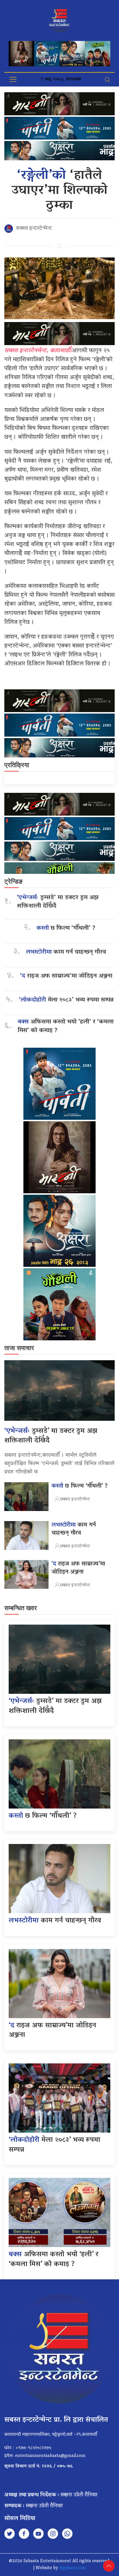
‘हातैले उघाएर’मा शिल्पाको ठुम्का (60, 191)
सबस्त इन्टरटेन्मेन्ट (34, 229)
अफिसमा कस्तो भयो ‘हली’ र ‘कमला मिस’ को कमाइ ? (66, 1026)
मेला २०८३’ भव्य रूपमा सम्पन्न (66, 1000)
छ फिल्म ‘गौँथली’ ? (66, 928)
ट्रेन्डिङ (13, 881)
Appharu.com (73, 2568)
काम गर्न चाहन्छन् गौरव (66, 952)
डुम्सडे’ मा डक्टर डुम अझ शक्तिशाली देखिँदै (58, 902)
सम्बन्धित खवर (21, 1608)
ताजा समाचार (19, 1348)
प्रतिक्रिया (17, 765)
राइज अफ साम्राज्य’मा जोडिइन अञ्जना (66, 976)
